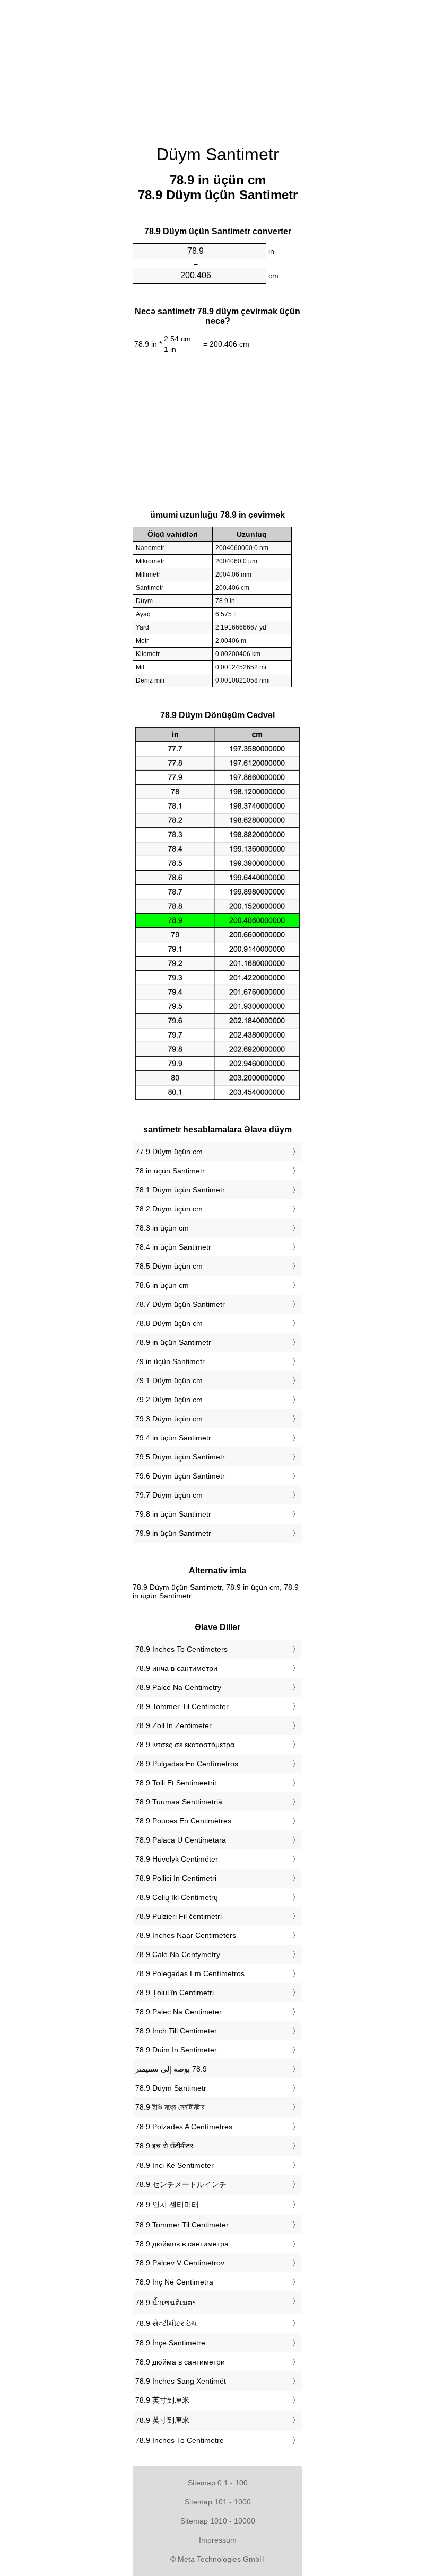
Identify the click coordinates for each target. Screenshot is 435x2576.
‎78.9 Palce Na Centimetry (178, 1687)
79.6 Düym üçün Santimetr (180, 1476)
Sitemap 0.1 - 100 (218, 2483)
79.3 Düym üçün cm (169, 1419)
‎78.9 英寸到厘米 (162, 2400)
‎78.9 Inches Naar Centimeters (186, 1935)
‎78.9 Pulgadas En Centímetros (187, 1764)
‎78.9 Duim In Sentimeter (176, 2050)
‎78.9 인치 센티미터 (167, 2205)
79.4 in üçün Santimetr (173, 1438)
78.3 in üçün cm (162, 1228)
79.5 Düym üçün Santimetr (180, 1457)
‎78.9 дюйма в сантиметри (180, 2362)
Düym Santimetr (218, 154)
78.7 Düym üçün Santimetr (180, 1304)
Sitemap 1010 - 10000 (218, 2521)
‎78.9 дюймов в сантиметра (182, 2244)
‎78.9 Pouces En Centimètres (183, 1821)
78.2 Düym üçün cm (169, 1209)
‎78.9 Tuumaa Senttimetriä (179, 1802)
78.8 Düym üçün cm (169, 1323)
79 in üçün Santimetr (170, 1361)
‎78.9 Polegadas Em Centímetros (190, 1973)
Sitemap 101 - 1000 (218, 2502)
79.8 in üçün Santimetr (173, 1514)
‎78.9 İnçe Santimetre (170, 2343)
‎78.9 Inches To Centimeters (181, 1649)
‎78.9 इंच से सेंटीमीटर (164, 2146)
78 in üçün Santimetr (170, 1171)
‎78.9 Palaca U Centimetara (181, 1840)
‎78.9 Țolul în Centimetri (175, 1993)
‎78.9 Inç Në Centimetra (174, 2282)
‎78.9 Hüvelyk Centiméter (177, 1859)
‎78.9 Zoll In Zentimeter (173, 1725)
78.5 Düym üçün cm (169, 1266)
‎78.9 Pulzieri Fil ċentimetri (179, 1916)
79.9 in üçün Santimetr (173, 1533)
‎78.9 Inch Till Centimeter (176, 2031)
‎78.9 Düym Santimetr (171, 2088)
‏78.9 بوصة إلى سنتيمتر (171, 2069)
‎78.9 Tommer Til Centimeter (182, 1706)
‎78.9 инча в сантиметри (176, 1668)
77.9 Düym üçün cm (169, 1152)
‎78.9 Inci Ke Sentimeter (175, 2165)
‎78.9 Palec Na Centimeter (179, 2012)
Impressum (218, 2540)
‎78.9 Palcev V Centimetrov (180, 2263)
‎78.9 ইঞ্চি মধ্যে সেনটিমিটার (170, 2107)
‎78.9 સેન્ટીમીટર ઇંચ (166, 2323)
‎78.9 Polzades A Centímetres (184, 2127)
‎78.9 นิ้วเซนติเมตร (166, 2303)
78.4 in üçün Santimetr (173, 1247)
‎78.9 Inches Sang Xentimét (181, 2381)
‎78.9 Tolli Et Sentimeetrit (176, 1783)
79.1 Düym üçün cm (169, 1380)
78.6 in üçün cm (162, 1285)
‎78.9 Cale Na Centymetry (178, 1954)
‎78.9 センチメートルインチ (181, 2184)
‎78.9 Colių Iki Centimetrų (177, 1897)
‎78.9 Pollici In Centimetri (176, 1878)
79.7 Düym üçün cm (169, 1495)
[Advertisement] (217, 66)
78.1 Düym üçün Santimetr (180, 1190)
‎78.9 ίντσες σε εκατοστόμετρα (185, 1745)
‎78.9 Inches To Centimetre (180, 2440)
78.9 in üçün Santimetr (173, 1342)
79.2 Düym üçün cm (169, 1400)
